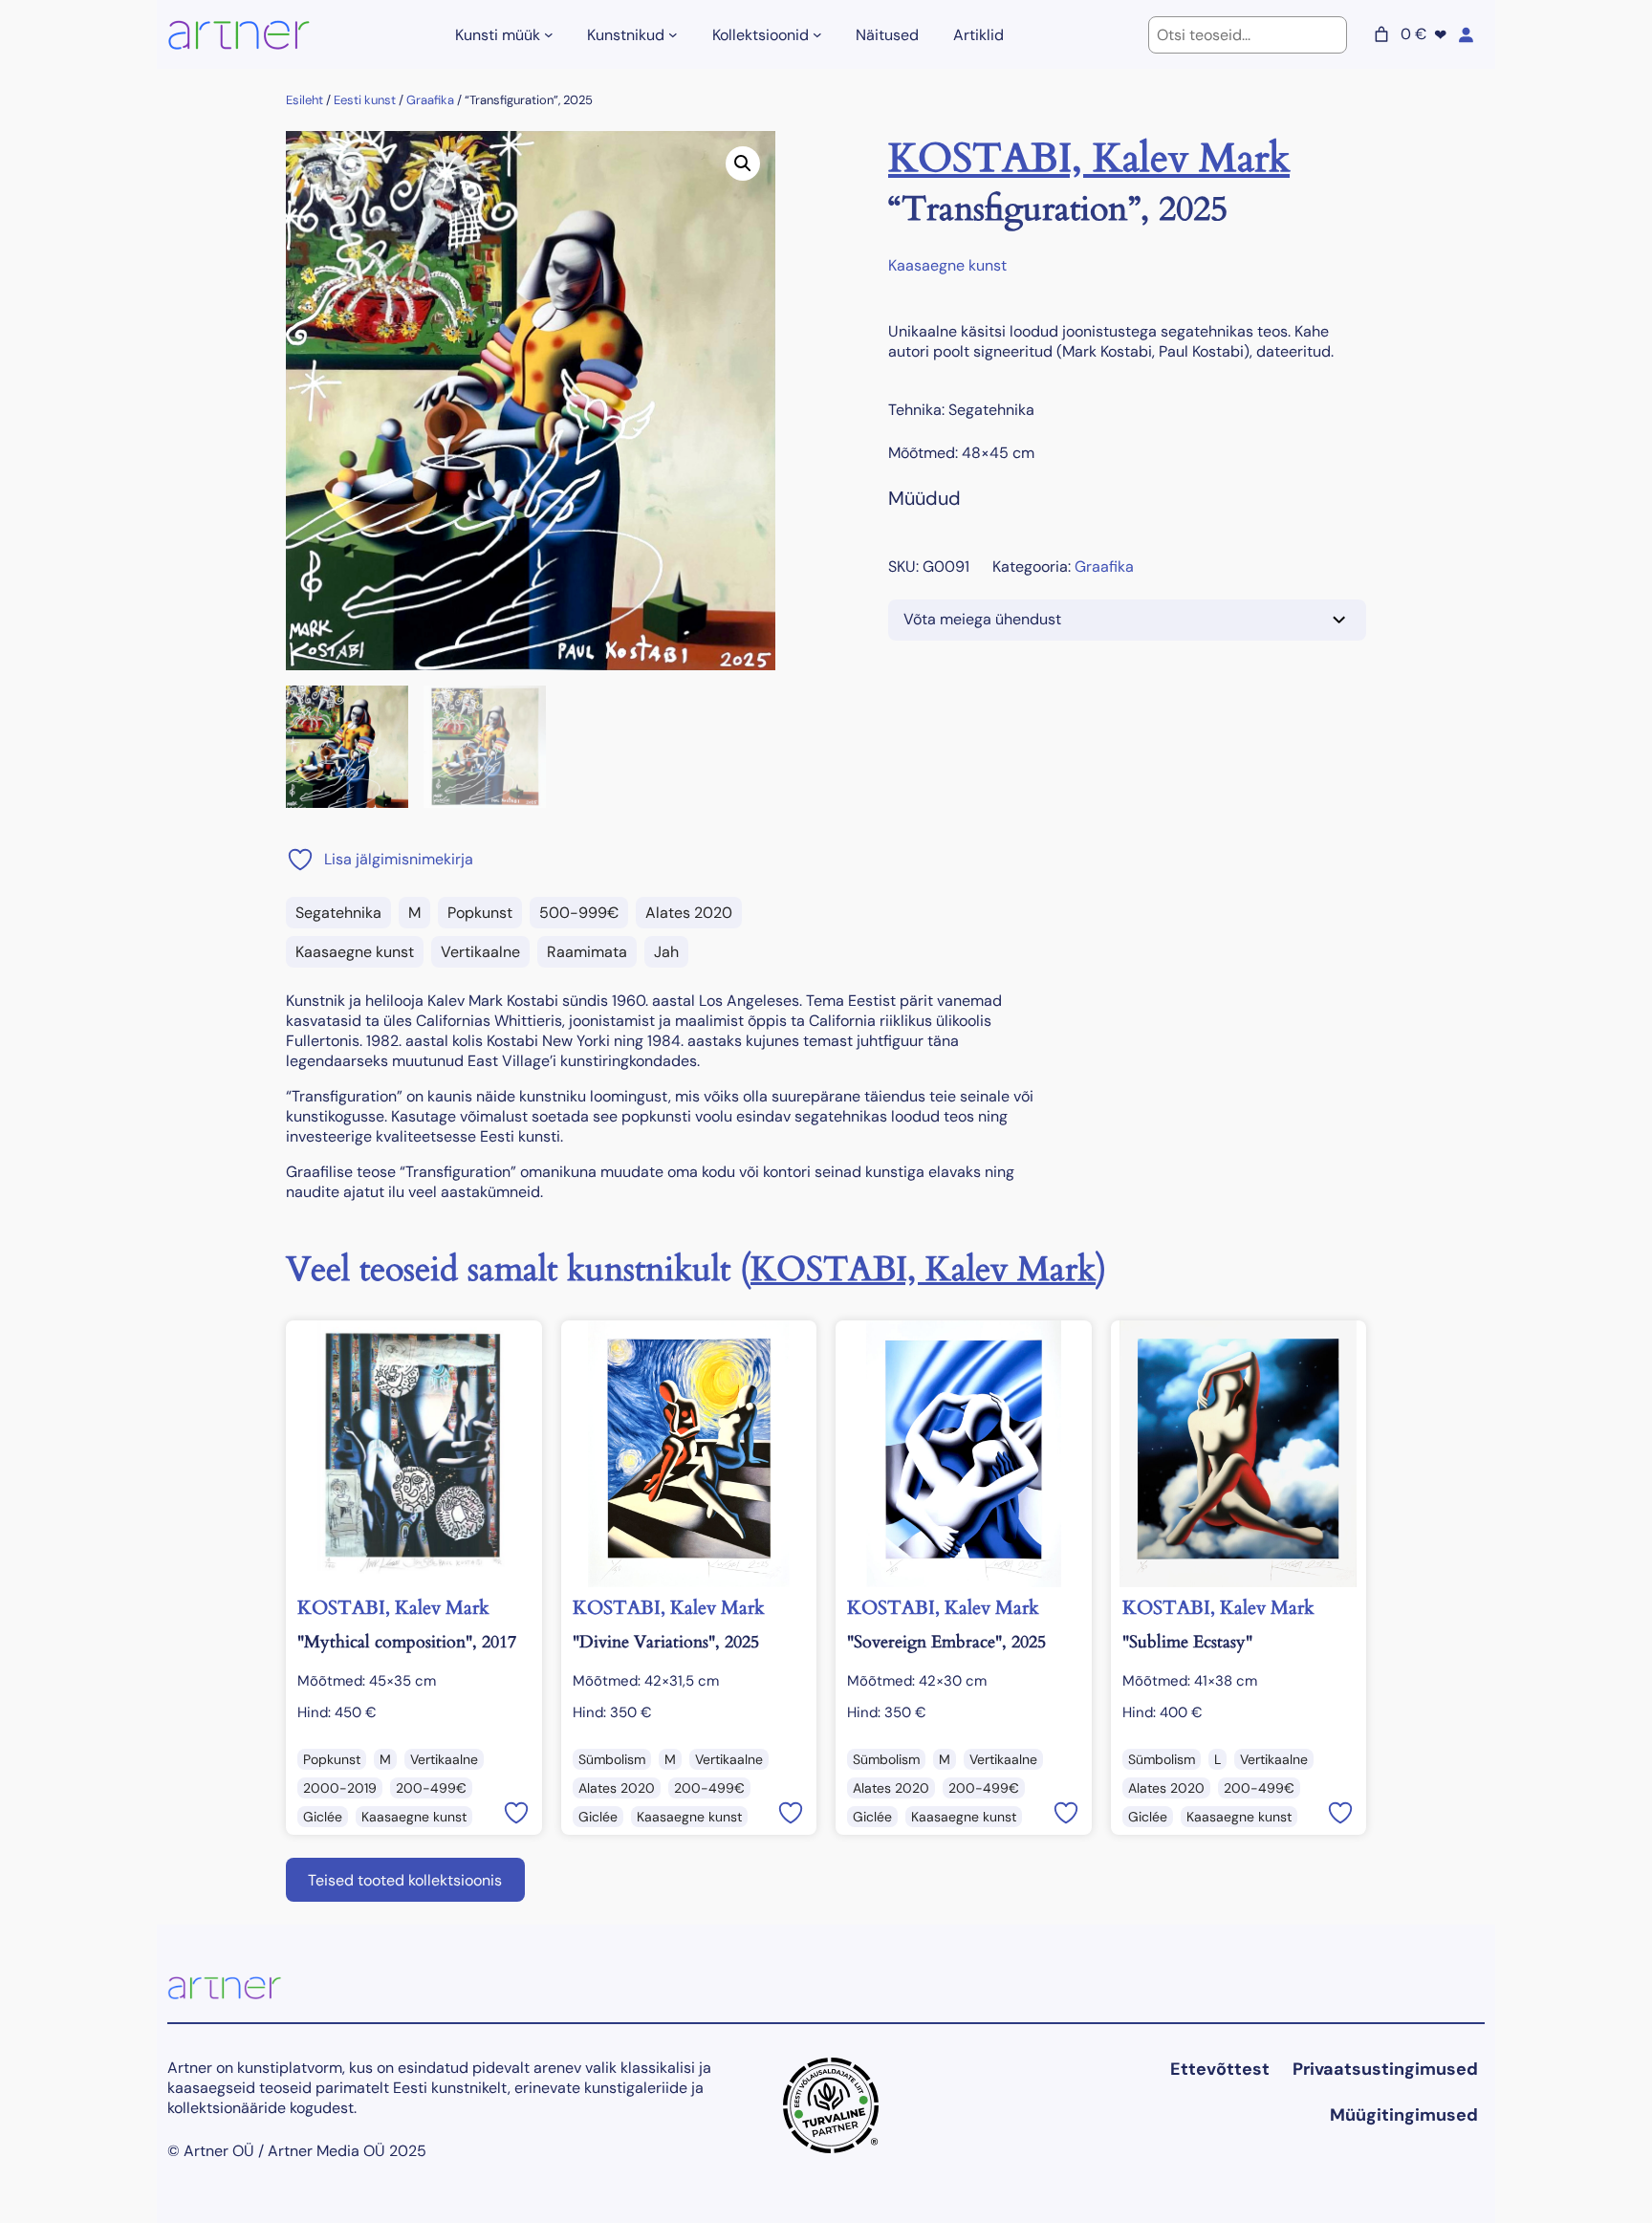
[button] (743, 163)
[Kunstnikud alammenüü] (673, 34)
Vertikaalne (480, 952)
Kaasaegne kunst (355, 952)
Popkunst (480, 913)
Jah (666, 952)
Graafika (430, 100)
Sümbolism (612, 1759)
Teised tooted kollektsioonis (405, 1880)
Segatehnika (338, 913)
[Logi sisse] (1466, 34)
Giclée (323, 1817)
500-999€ (579, 913)
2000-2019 (340, 1788)
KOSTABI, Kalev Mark (1089, 158)
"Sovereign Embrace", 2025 (946, 1642)
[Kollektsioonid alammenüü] (817, 34)
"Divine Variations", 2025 (666, 1642)
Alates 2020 (689, 913)
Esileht (304, 100)
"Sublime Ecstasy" (1187, 1642)
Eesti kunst (365, 100)
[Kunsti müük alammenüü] (549, 34)
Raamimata (587, 952)
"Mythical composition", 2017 (407, 1642)
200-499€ (431, 1788)
